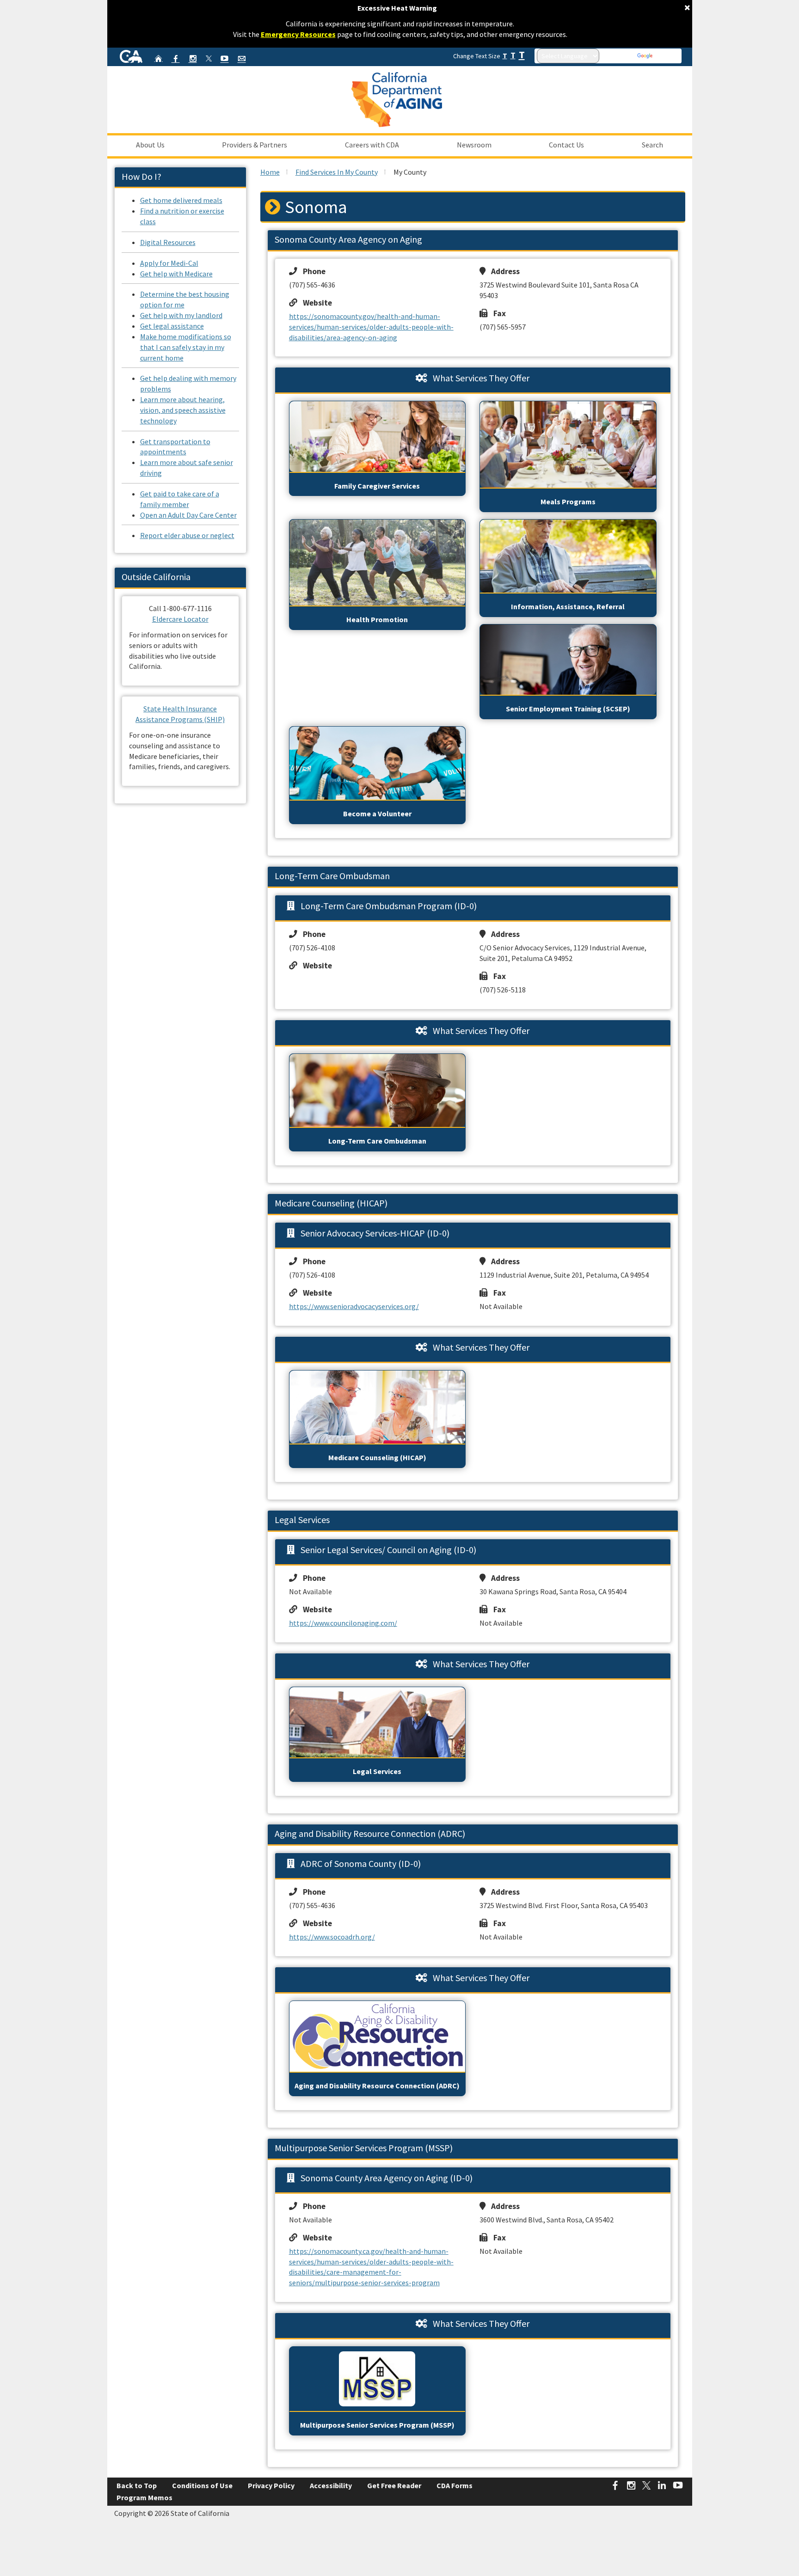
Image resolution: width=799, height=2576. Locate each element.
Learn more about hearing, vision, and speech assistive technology (183, 410)
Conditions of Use (202, 2485)
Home (270, 172)
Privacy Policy (271, 2485)
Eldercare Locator (180, 619)
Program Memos (144, 2497)
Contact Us (566, 145)
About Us (150, 145)
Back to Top (137, 2485)
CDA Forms (455, 2485)
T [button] (505, 56)
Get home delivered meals (181, 200)
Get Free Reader (394, 2485)
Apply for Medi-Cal (169, 263)
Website (315, 303)
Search (652, 145)
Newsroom (474, 145)
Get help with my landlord (181, 315)
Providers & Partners (255, 145)
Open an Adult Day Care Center (188, 515)
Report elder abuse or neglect (187, 535)
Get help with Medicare (176, 274)
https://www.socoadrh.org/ (332, 1937)
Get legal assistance (172, 326)
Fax (497, 313)
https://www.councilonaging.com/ (343, 1623)
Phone (311, 271)
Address (503, 271)
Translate (667, 56)
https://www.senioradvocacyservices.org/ (354, 1306)
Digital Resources (168, 242)
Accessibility (331, 2485)
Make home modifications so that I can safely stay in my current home (186, 347)
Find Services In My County (337, 172)
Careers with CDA (372, 145)
